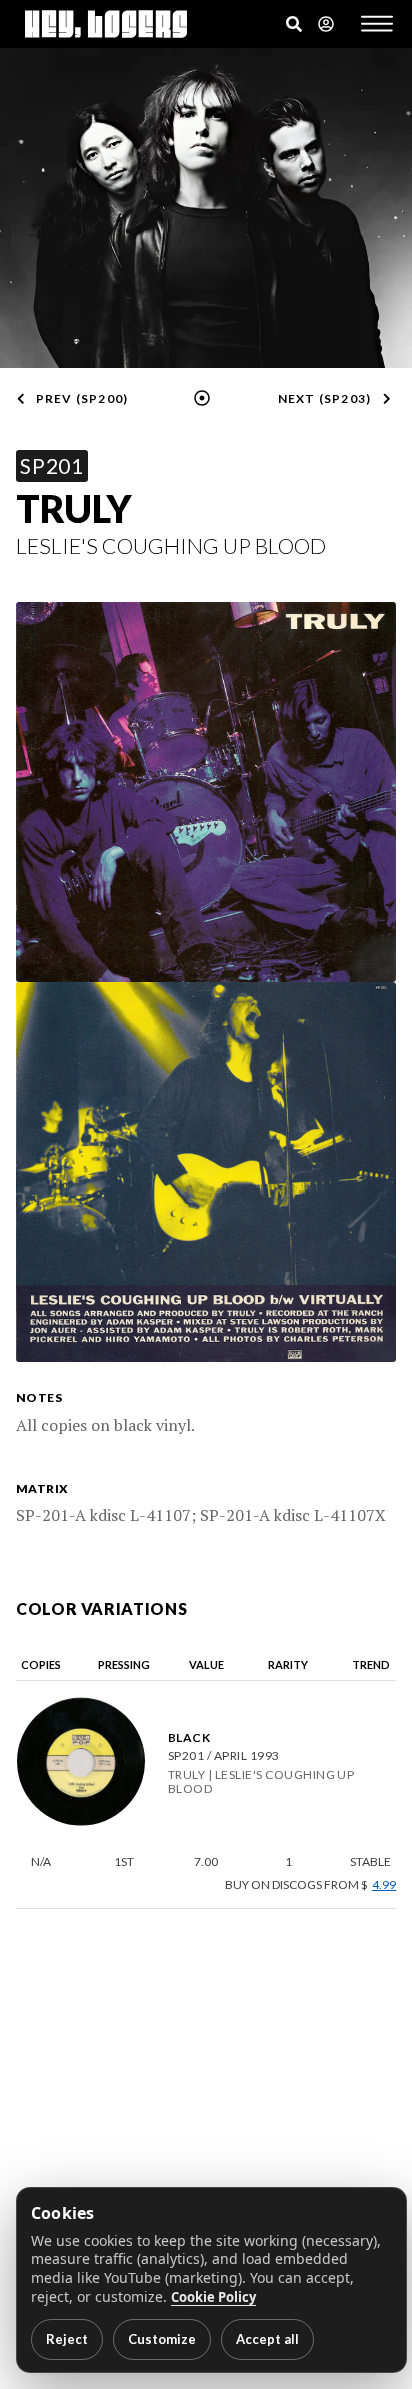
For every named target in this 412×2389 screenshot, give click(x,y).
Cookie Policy (213, 2297)
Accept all (267, 2339)
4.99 (384, 1885)
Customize (162, 2339)
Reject (67, 2339)
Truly (74, 508)
